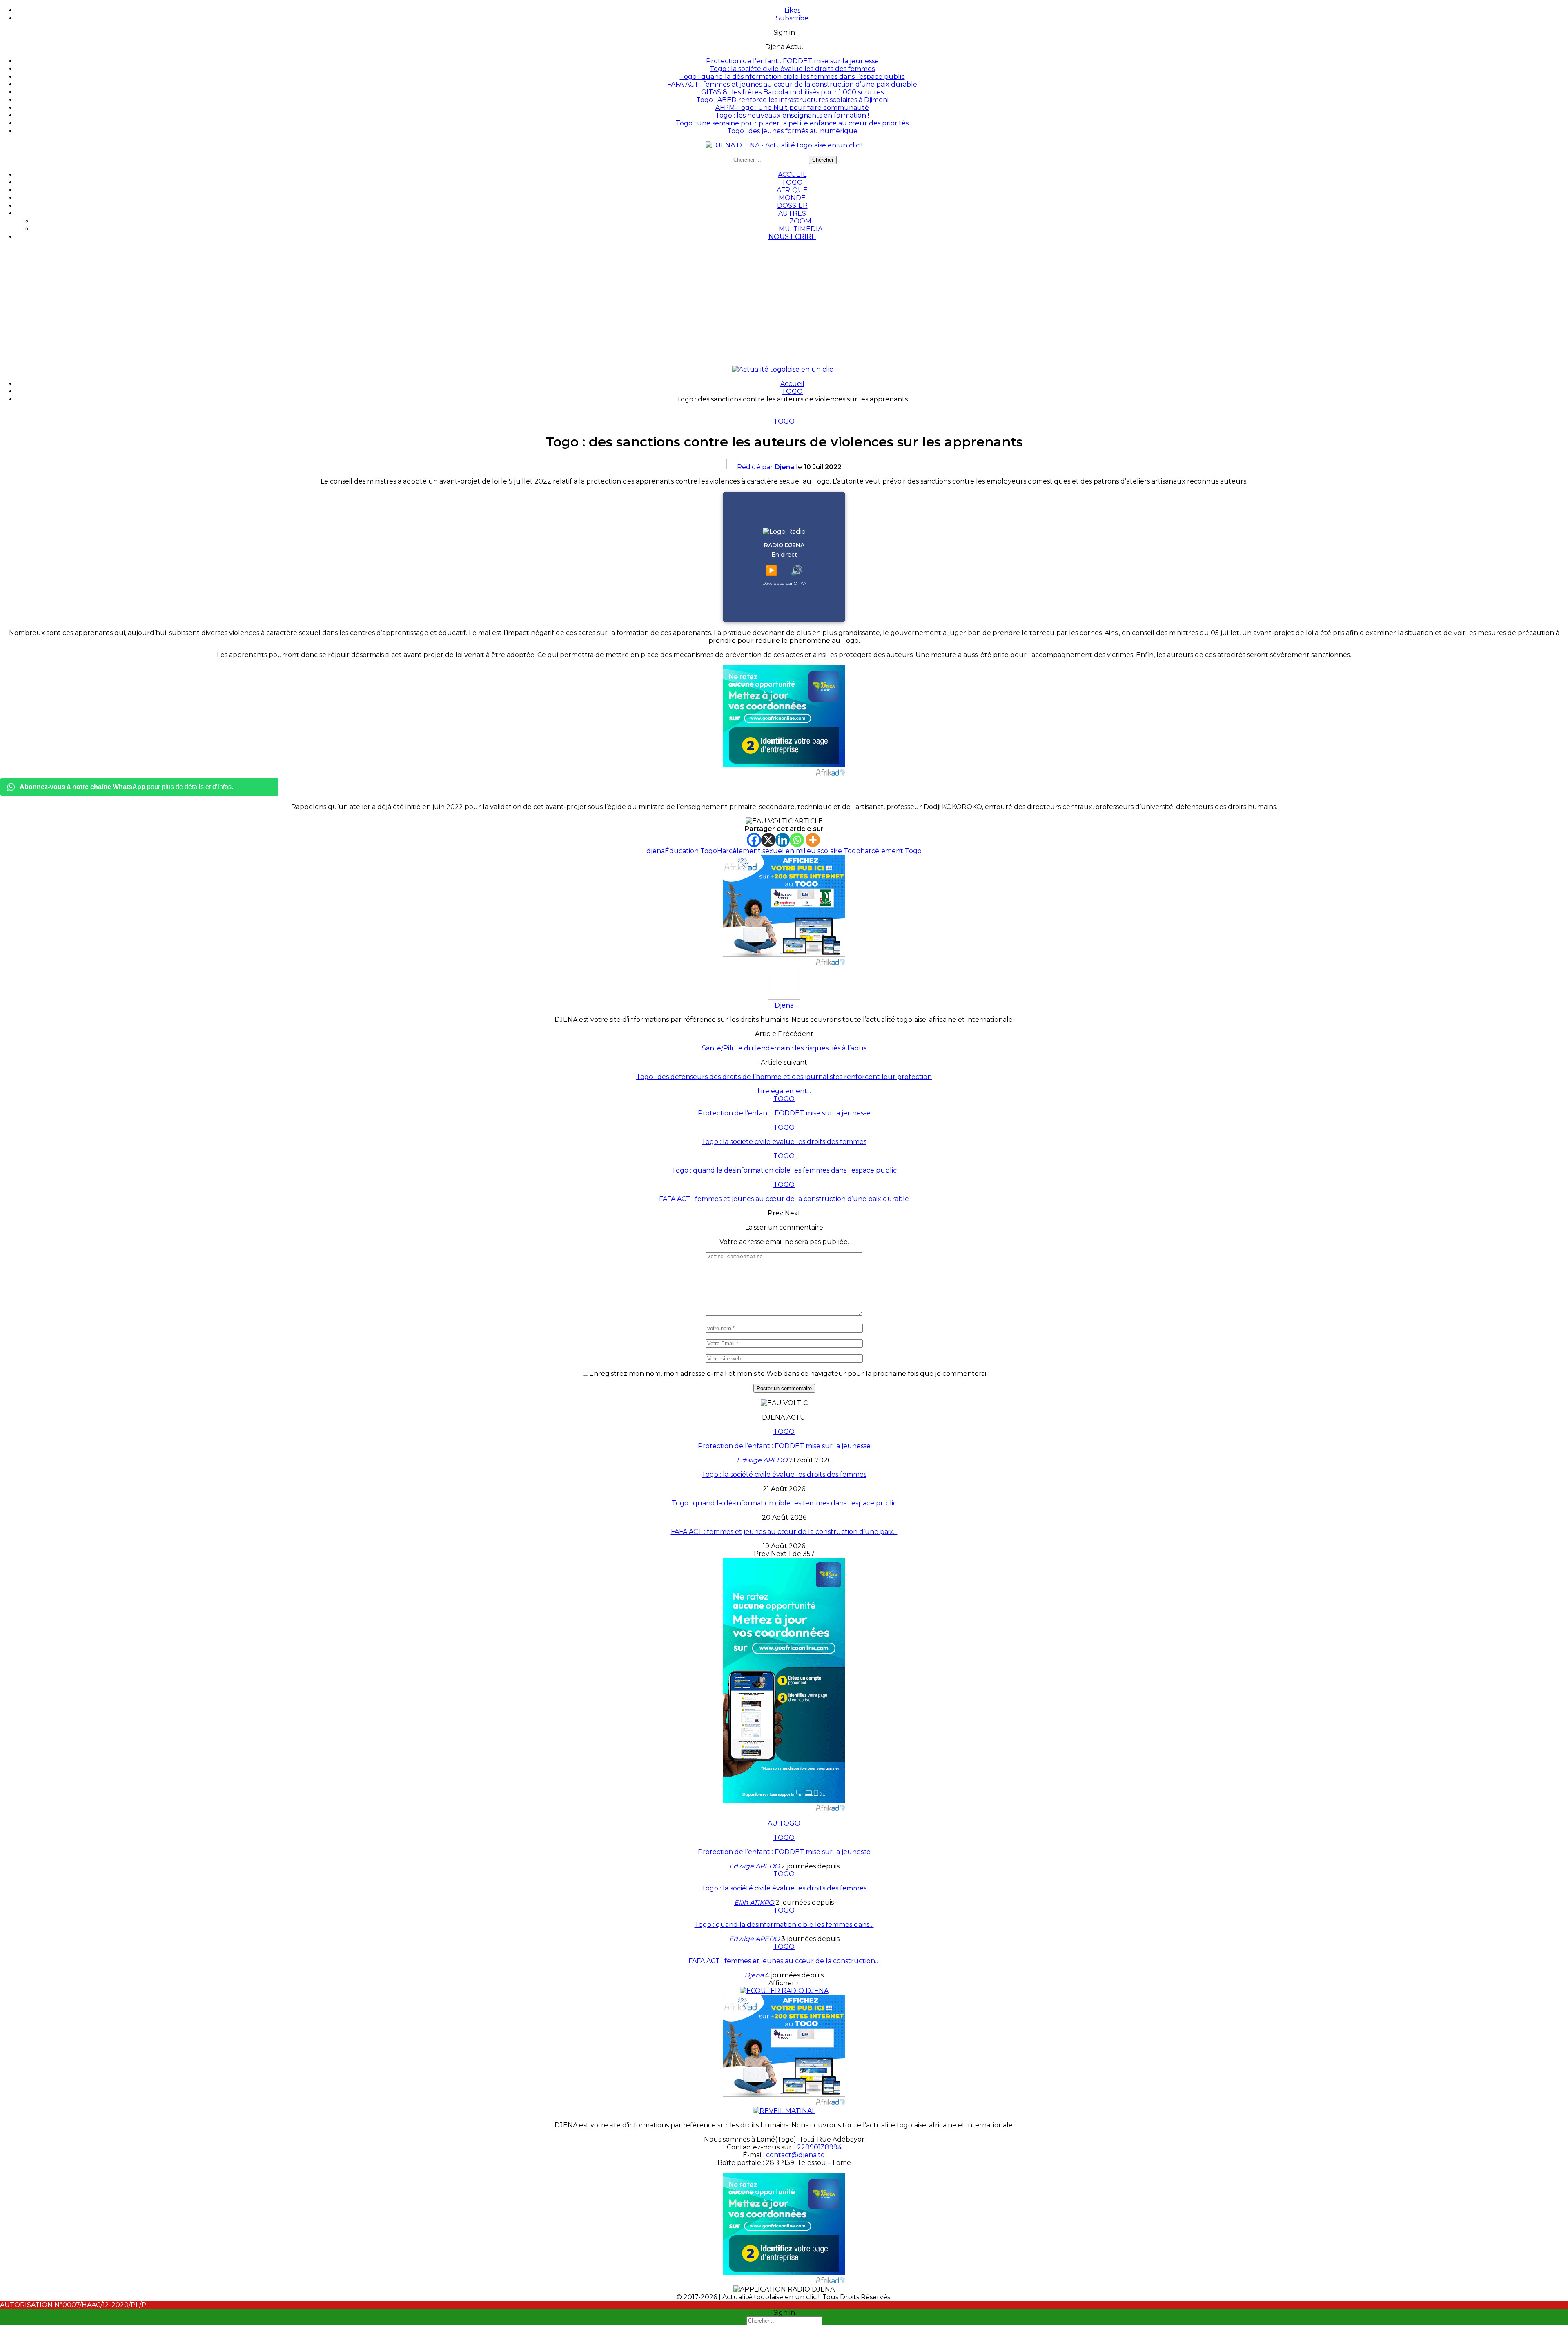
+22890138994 (817, 2147)
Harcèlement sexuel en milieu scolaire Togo (789, 851)
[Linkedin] (783, 840)
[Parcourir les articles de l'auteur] (784, 998)
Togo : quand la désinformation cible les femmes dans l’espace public (792, 77)
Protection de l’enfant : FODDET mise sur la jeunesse (792, 61)
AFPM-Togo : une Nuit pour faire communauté (792, 108)
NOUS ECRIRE (792, 237)
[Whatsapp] (797, 840)
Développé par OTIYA (784, 583)
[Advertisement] (784, 304)
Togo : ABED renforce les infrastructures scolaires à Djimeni (792, 100)
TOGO (792, 182)
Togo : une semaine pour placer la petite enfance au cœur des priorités (792, 123)
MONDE (792, 198)
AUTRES (792, 213)
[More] (813, 840)
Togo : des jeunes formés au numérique (792, 131)
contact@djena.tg (796, 2155)
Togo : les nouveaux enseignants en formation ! (792, 115)
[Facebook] (754, 840)
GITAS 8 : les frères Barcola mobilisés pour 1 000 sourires (792, 92)
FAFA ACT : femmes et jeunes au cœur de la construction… (784, 1961)
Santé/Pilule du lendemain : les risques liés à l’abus (784, 1048)
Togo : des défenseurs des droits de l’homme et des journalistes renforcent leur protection (784, 1077)
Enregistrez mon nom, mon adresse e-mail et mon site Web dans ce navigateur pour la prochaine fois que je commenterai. (788, 1374)
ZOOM (800, 221)
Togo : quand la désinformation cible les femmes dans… (784, 1925)
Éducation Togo (691, 851)
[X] (768, 840)
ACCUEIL (792, 175)
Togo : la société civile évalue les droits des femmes (792, 69)
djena (656, 851)
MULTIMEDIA (801, 229)
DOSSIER (792, 206)
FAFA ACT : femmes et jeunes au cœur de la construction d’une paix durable (792, 84)
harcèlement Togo (891, 851)
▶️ (771, 570)
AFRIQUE (792, 190)
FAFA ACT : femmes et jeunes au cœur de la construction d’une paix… (784, 1532)
